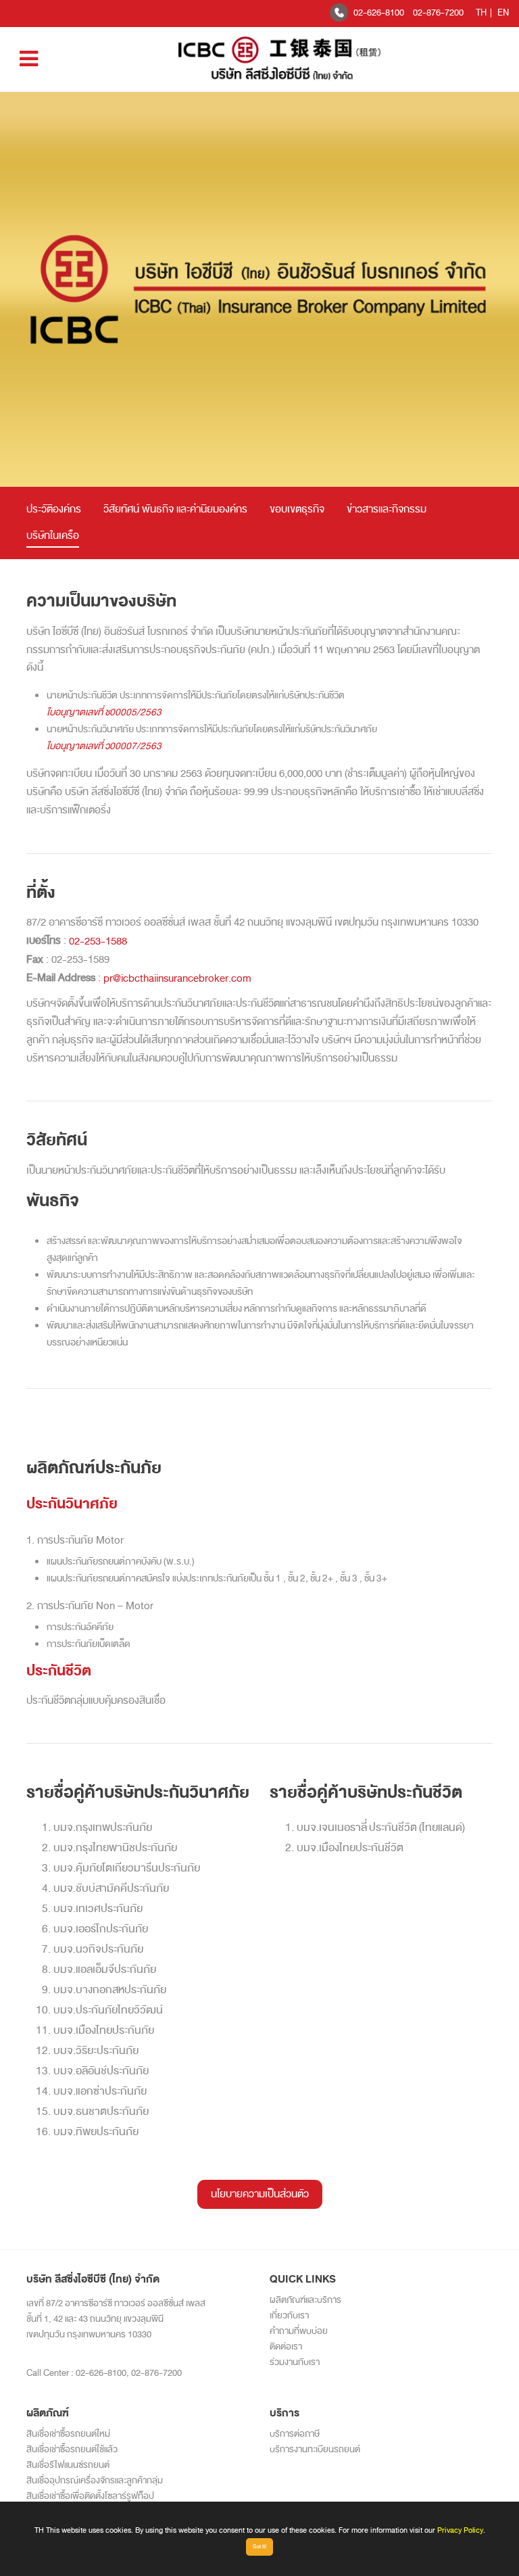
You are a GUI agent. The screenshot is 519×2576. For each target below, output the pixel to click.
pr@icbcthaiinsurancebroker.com (177, 978)
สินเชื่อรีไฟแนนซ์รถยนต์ (68, 2465)
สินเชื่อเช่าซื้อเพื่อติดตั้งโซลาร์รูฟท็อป (90, 2496)
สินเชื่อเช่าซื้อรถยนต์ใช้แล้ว (72, 2449)
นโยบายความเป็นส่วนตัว (260, 2194)
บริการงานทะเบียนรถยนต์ (315, 2449)
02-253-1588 (98, 941)
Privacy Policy (460, 2530)
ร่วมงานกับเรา (295, 2362)
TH (481, 13)
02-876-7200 (438, 13)
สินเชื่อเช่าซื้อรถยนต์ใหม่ (68, 2434)
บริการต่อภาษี (295, 2434)
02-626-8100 (379, 13)
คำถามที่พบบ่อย (299, 2331)
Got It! (259, 2547)
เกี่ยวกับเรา (289, 2315)
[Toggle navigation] (29, 59)
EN (503, 13)
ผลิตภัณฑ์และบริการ (305, 2300)
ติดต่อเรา (286, 2346)
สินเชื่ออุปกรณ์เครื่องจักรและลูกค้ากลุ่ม (95, 2480)
